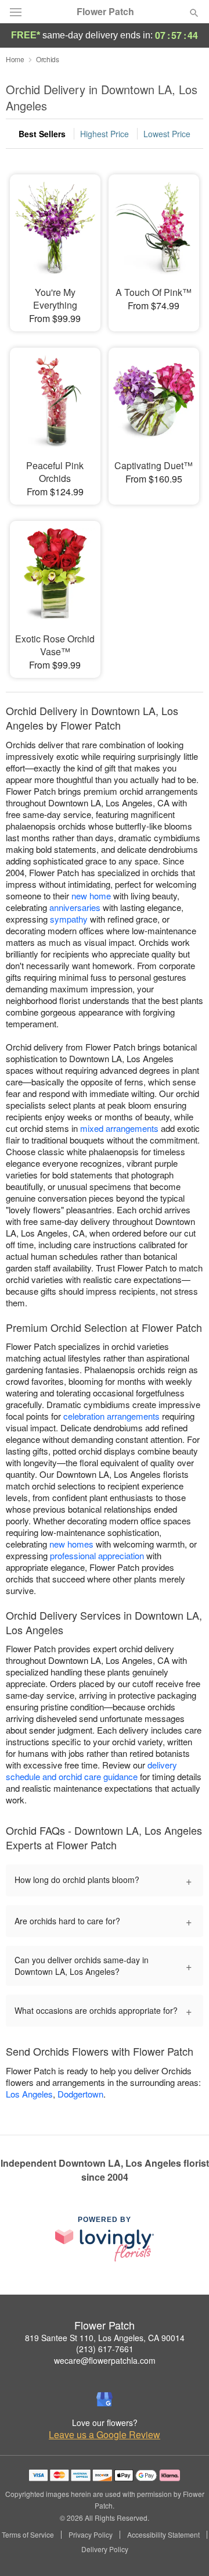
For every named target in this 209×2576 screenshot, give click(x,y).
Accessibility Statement (163, 2535)
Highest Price (105, 134)
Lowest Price (167, 134)
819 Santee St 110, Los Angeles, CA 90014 (105, 2338)
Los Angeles (29, 2094)
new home (91, 896)
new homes (71, 1544)
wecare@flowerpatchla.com (105, 2360)
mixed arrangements (119, 1128)
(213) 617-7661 (105, 2349)
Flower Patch (105, 12)
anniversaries (75, 907)
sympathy (69, 919)
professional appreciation (97, 1555)
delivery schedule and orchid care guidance (91, 1771)
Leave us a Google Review (105, 2435)
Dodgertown (80, 2094)
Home (15, 59)
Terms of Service (28, 2535)
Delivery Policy (105, 2549)
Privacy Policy (91, 2535)
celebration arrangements (111, 1416)
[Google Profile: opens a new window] (105, 2399)
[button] (184, 2550)
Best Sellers (42, 134)
